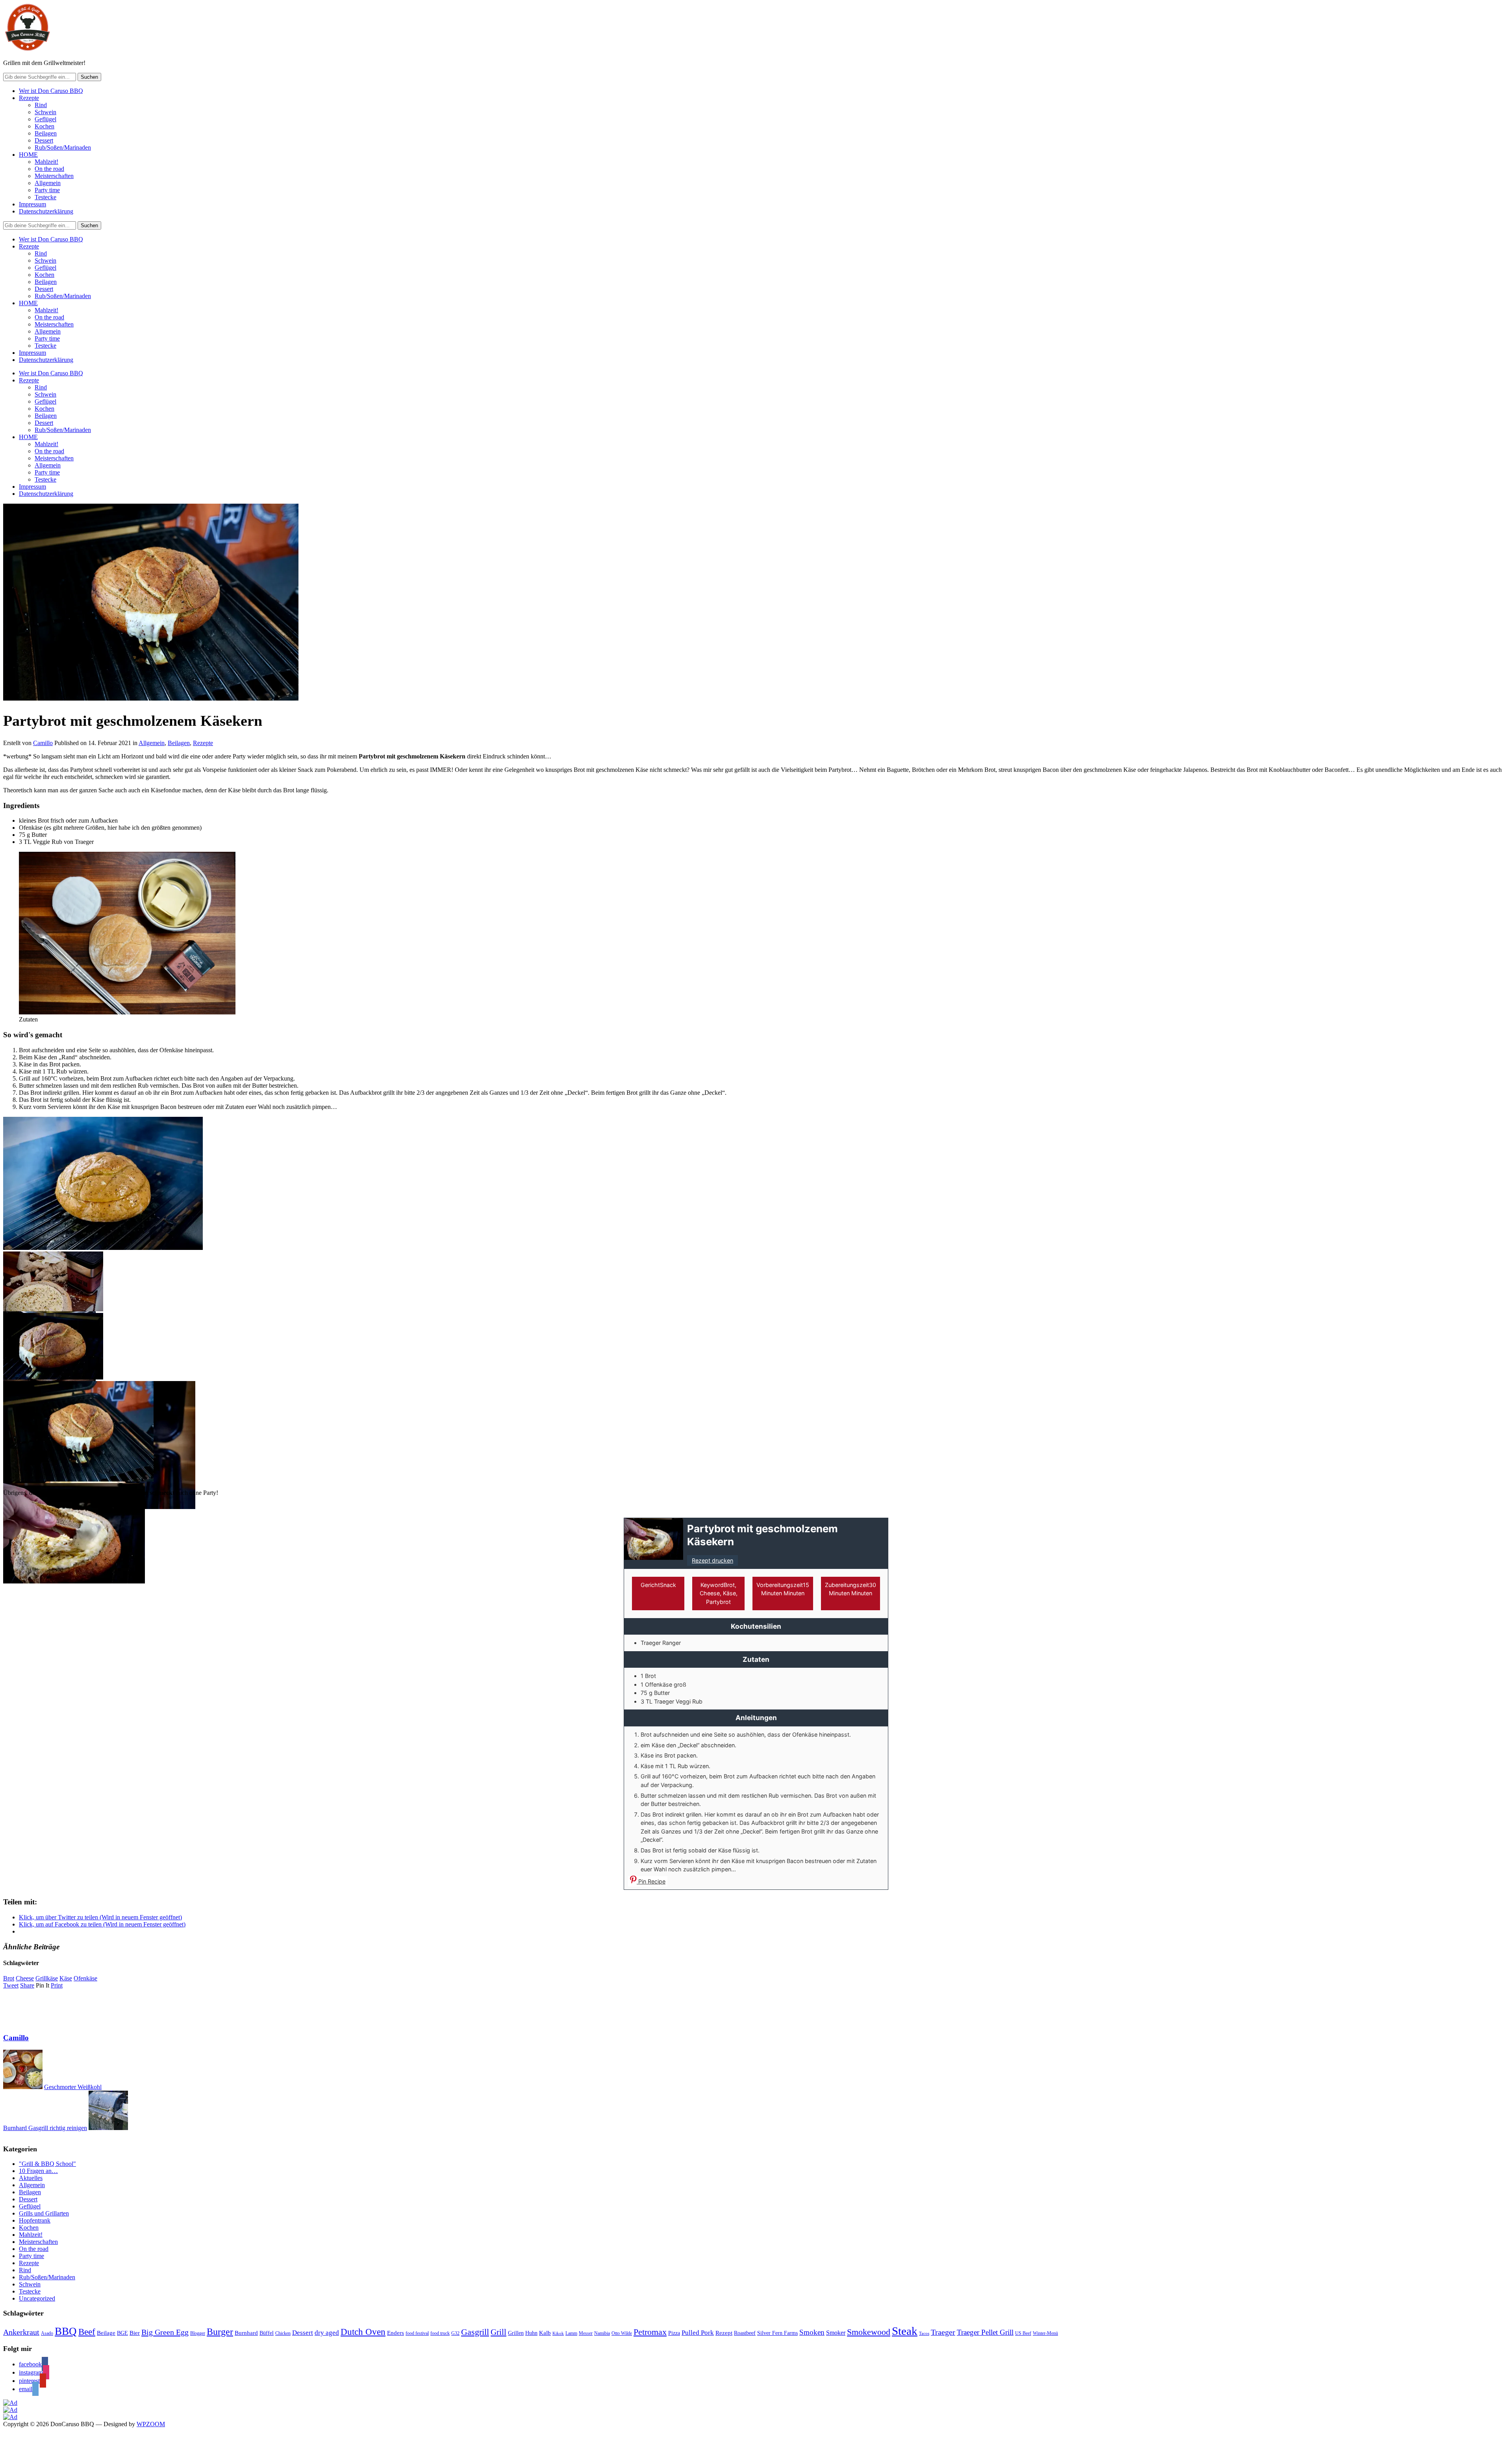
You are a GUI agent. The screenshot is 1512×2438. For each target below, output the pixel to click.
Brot (9, 1978)
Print (57, 1985)
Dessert (44, 140)
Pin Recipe (651, 1881)
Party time (47, 190)
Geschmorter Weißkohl (73, 2087)
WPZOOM (151, 2424)
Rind (41, 105)
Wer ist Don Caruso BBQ (51, 91)
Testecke (45, 197)
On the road (49, 169)
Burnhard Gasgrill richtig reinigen (45, 2128)
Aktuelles (31, 2178)
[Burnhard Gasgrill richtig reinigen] (108, 2128)
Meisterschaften (54, 176)
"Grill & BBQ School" (47, 2164)
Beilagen (46, 133)
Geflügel (45, 119)
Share (27, 1985)
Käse (66, 1978)
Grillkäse (47, 1978)
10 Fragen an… (38, 2171)
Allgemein (48, 183)
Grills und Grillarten (44, 2213)
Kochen (44, 126)
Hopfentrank (35, 2220)
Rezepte (29, 98)
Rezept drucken (712, 1560)
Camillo (43, 743)
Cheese (25, 1978)
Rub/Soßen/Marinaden (63, 147)
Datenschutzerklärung (46, 211)
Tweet (11, 1985)
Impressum (32, 204)
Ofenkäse (85, 1978)
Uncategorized (37, 2298)
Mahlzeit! (46, 162)
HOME (28, 155)
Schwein (45, 112)
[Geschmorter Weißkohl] (23, 2087)
